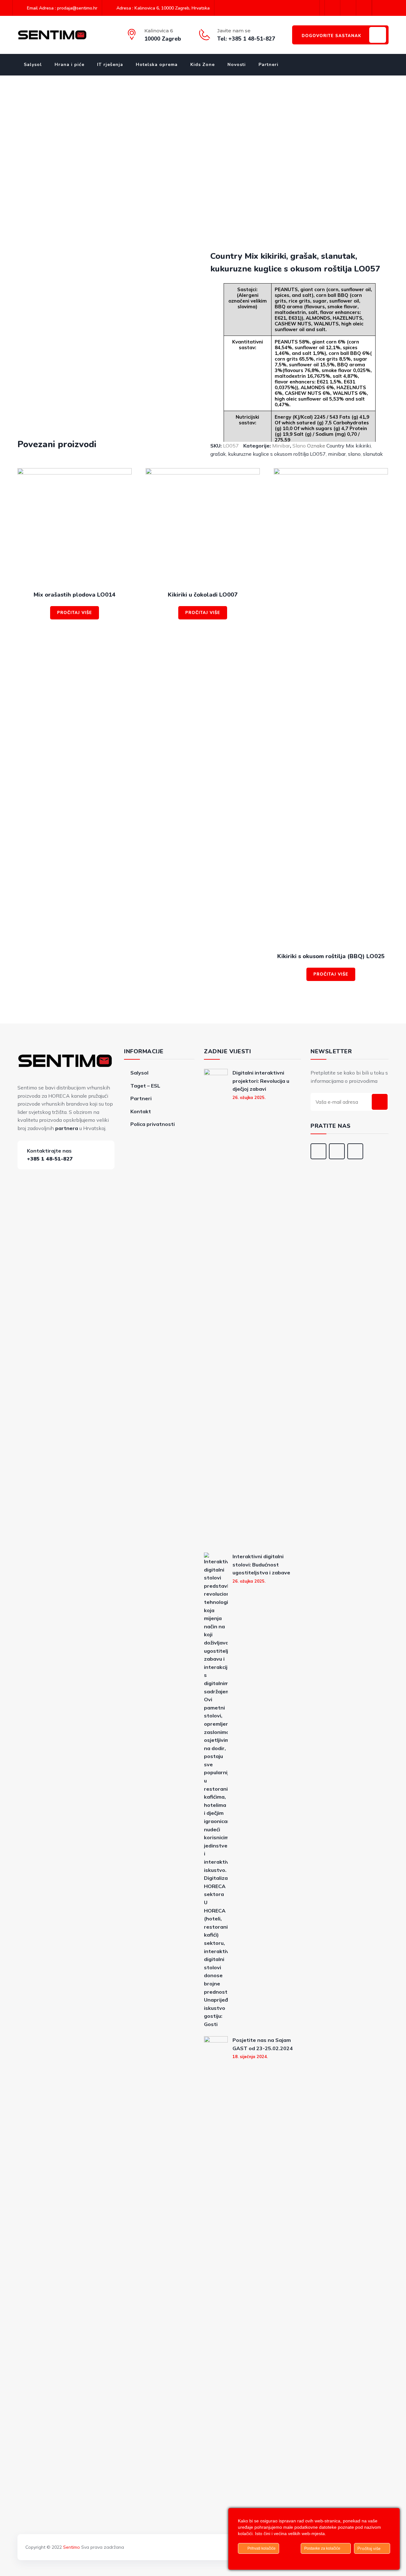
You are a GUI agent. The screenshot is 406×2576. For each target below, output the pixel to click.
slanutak (373, 454)
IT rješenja (110, 65)
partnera (67, 1128)
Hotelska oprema (157, 65)
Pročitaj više (75, 613)
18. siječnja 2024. (250, 2056)
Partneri (268, 65)
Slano (299, 446)
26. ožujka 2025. (249, 1097)
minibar (337, 454)
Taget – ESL (145, 1086)
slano (354, 454)
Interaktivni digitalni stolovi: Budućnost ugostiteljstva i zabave (261, 1564)
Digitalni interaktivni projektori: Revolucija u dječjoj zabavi (261, 1081)
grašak (218, 454)
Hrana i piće (69, 65)
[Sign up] (380, 1102)
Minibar (281, 446)
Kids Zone (203, 65)
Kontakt (141, 1111)
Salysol (33, 65)
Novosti (237, 65)
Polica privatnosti (153, 1124)
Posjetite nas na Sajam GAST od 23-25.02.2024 (263, 2044)
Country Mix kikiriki (349, 446)
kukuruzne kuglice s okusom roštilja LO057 (277, 454)
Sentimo (72, 2547)
